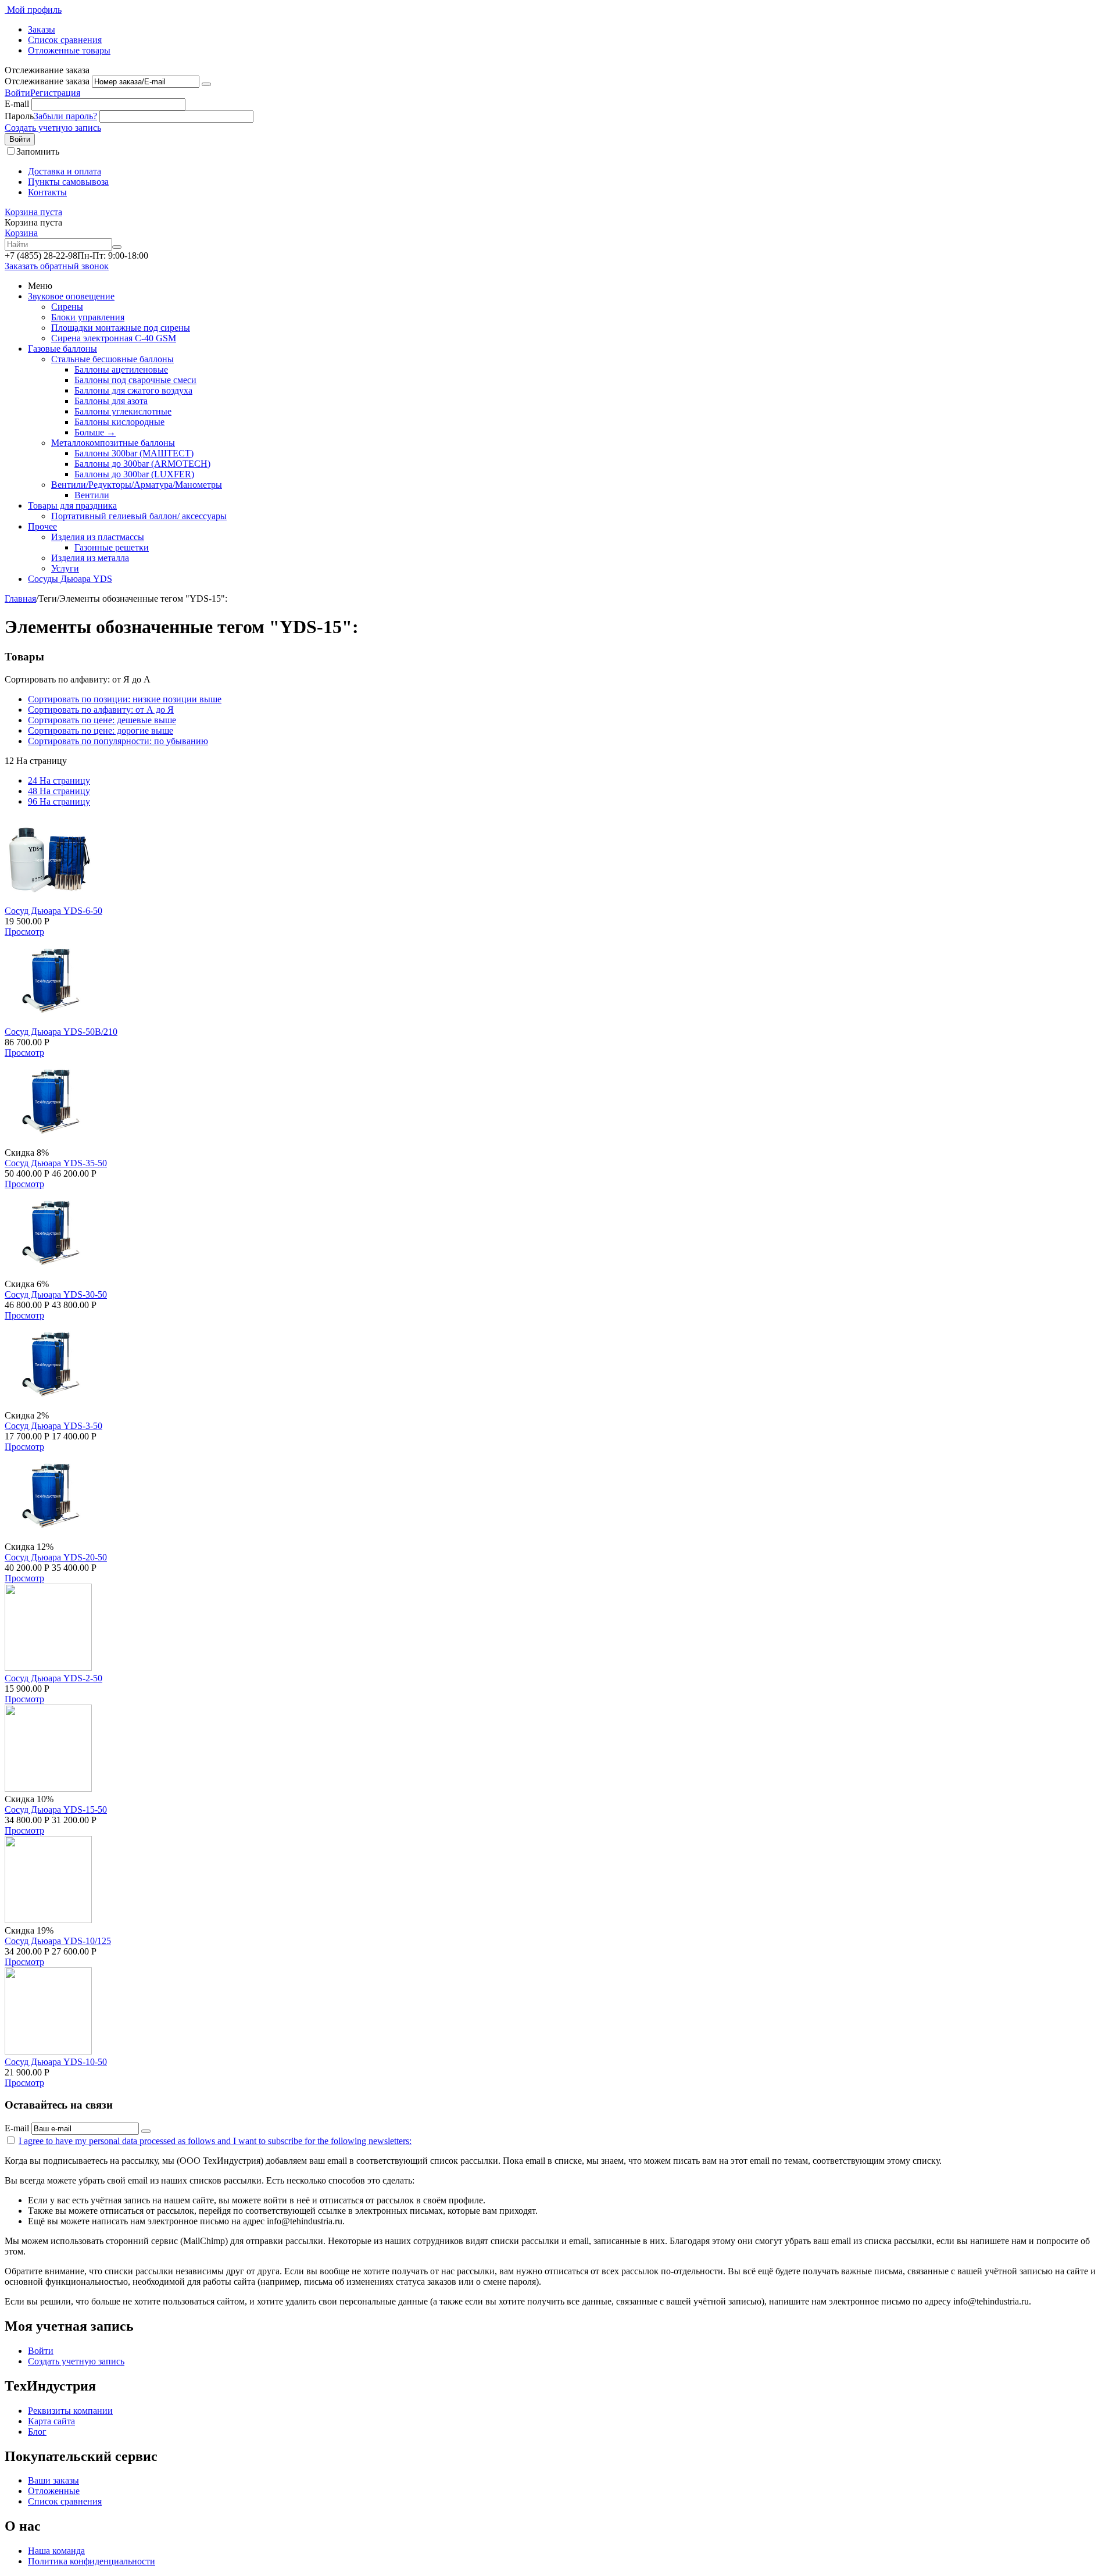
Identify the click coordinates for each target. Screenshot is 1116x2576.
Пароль (19, 116)
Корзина (21, 233)
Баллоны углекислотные (123, 411)
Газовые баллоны (62, 349)
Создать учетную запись (53, 128)
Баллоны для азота (111, 401)
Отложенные (54, 2491)
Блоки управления (88, 317)
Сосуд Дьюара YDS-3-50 (53, 1426)
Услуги (65, 568)
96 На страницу (59, 801)
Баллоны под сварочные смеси (135, 380)
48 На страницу (59, 791)
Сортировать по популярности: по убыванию (118, 741)
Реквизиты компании (70, 2411)
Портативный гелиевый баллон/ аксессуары (139, 516)
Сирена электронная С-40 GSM (114, 338)
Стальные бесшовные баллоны (112, 359)
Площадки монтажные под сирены (121, 328)
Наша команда (56, 2551)
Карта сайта (51, 2421)
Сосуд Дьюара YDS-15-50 (56, 1809)
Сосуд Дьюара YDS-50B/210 (61, 1032)
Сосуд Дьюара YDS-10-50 (56, 2062)
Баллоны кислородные (119, 422)
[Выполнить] (206, 84)
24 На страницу (59, 780)
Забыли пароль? (65, 116)
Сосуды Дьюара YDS (70, 579)
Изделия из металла (90, 558)
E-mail (17, 104)
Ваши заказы (53, 2480)
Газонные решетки (112, 547)
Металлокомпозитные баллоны (113, 443)
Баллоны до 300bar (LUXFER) (134, 474)
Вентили (92, 495)
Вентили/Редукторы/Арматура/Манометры (137, 485)
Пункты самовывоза (68, 182)
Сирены (67, 307)
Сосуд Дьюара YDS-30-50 (56, 1294)
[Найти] (117, 247)
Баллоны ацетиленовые (121, 369)
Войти (17, 93)
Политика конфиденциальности (92, 2561)
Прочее (42, 526)
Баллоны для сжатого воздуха (133, 390)
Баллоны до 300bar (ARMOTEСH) (142, 464)
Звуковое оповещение (71, 296)
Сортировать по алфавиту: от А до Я (101, 710)
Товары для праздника (72, 505)
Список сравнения (65, 40)
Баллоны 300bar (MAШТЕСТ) (134, 453)
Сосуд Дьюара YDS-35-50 (56, 1163)
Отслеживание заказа (47, 81)
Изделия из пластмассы (98, 537)
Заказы (42, 29)
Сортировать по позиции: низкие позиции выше (125, 699)
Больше (95, 432)
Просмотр (24, 932)
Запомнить (38, 151)
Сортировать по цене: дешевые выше (102, 720)
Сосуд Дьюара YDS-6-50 (53, 911)
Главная (20, 599)
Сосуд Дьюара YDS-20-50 (56, 1557)
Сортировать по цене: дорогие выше (101, 730)
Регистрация (55, 93)
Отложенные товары (69, 50)
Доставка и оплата (65, 171)
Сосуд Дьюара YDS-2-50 (53, 1678)
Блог (37, 2432)
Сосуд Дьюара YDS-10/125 (58, 1941)
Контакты (47, 192)
